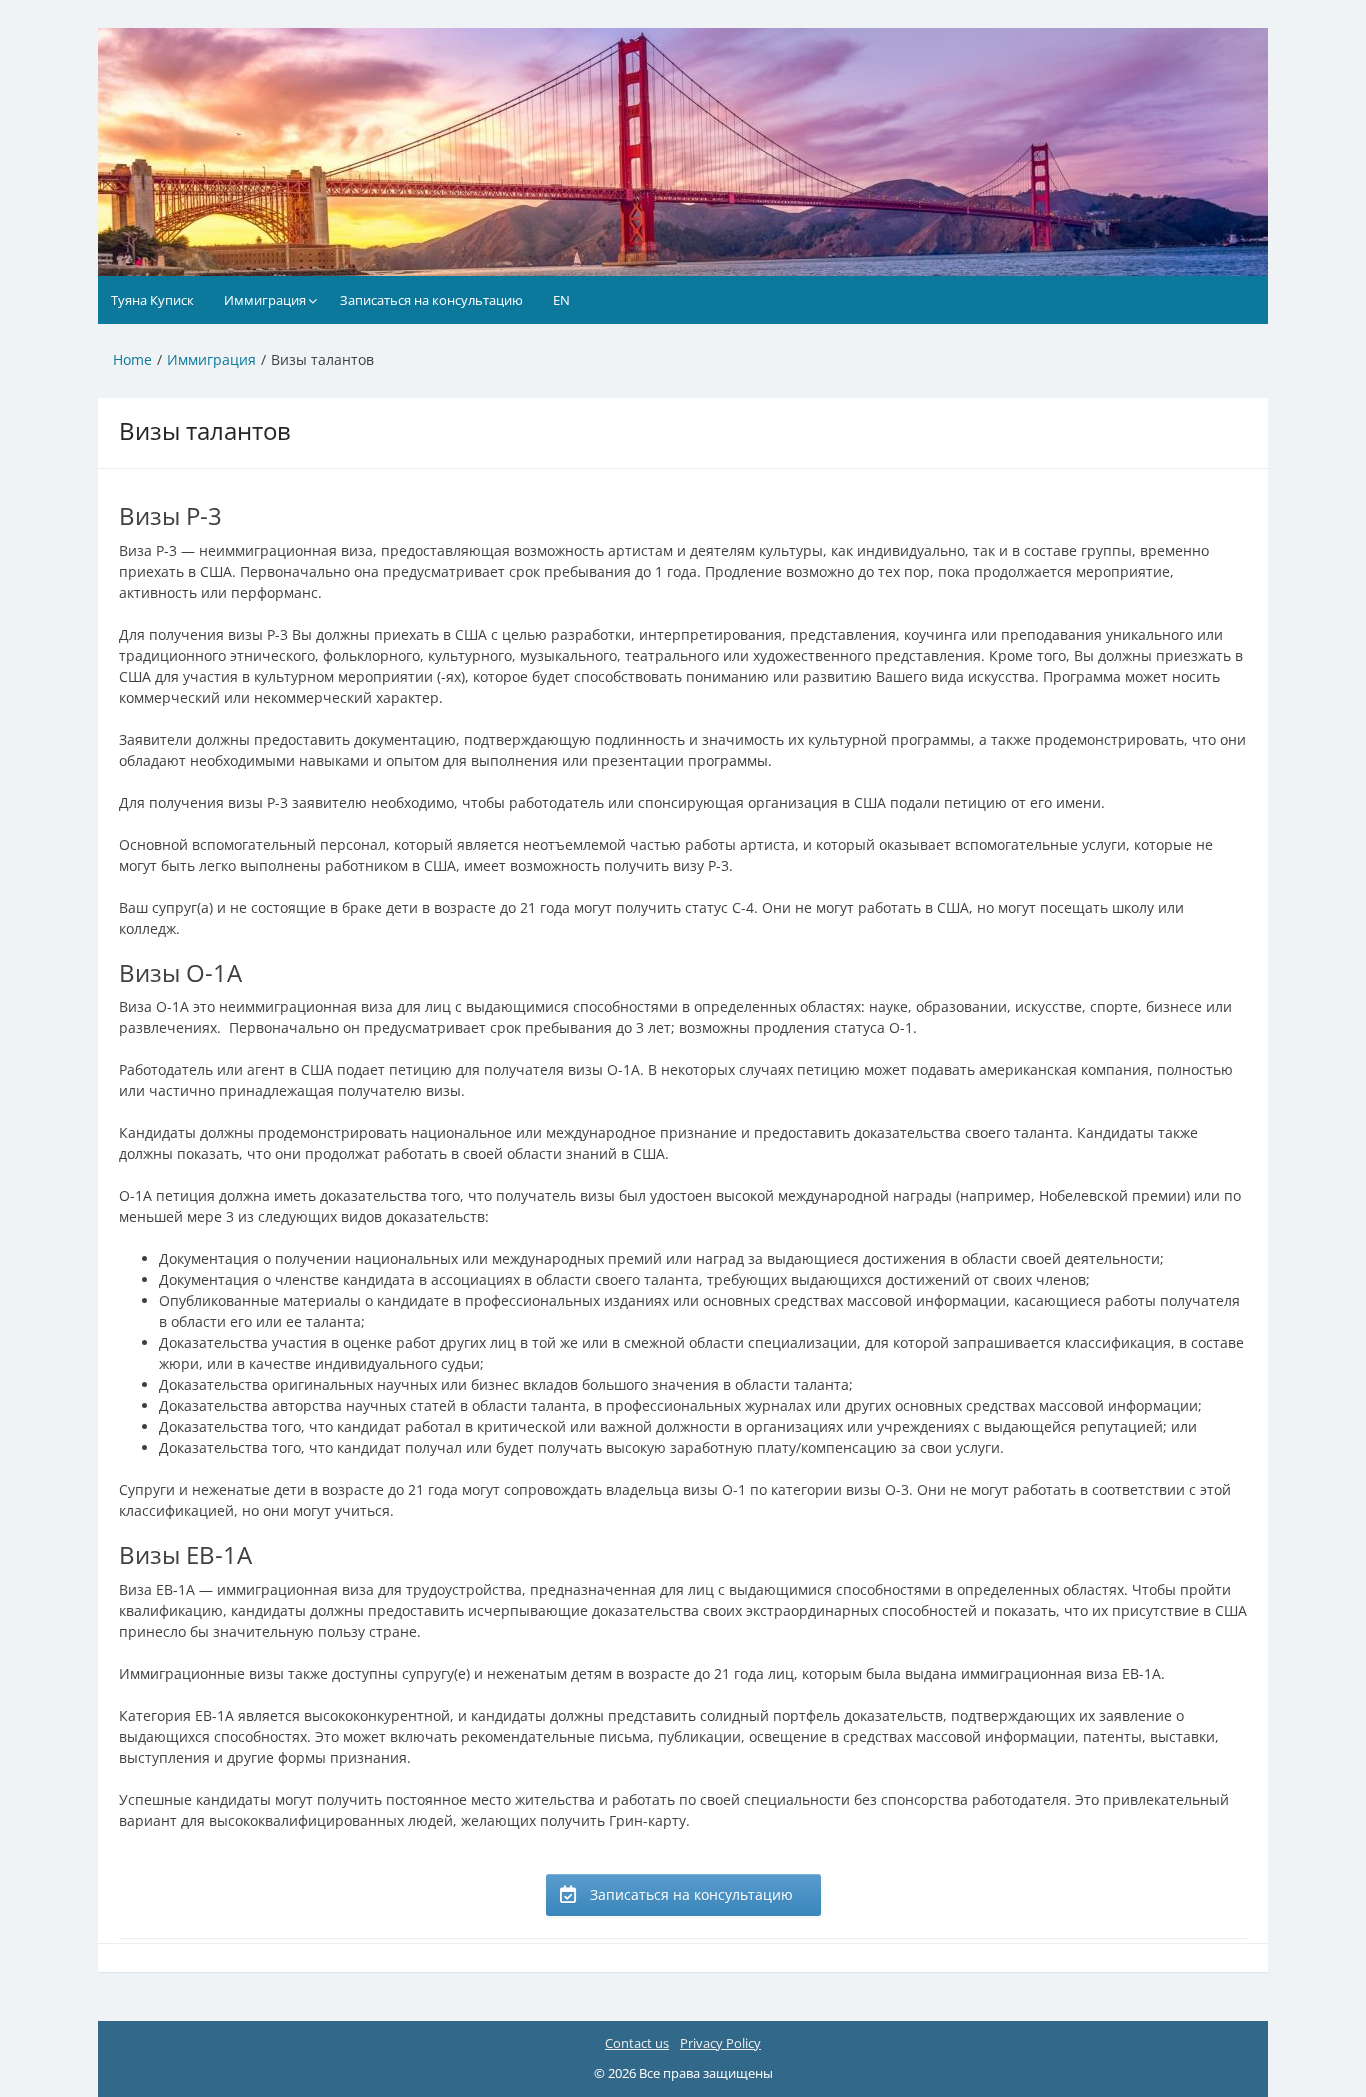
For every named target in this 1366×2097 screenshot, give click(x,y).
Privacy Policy (720, 2043)
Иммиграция (265, 300)
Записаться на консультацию (431, 300)
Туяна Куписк (152, 300)
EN (561, 300)
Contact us (637, 2043)
